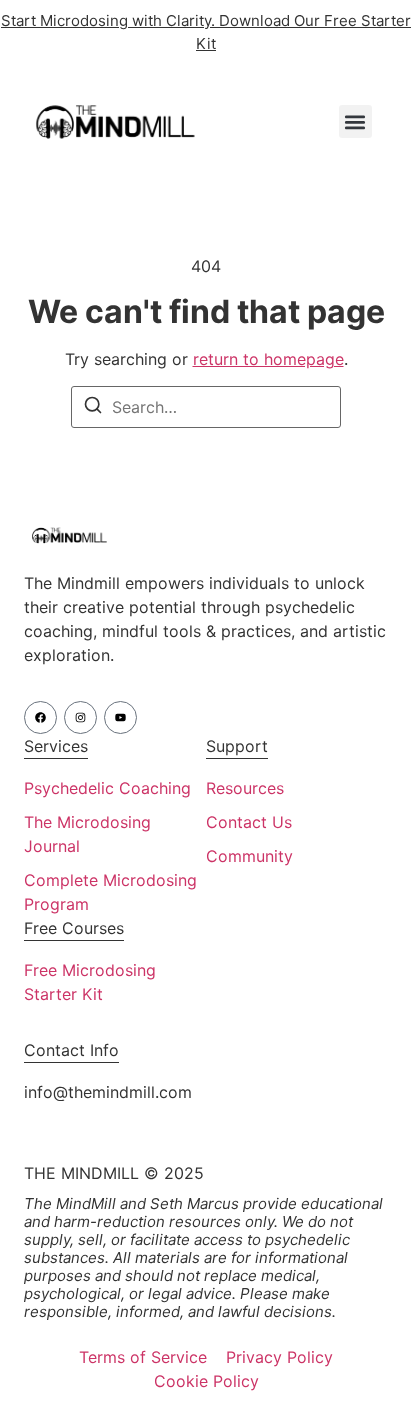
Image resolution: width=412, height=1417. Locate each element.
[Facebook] (40, 717)
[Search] (93, 408)
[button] (355, 121)
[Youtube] (120, 717)
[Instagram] (80, 717)
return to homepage (268, 359)
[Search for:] (206, 407)
